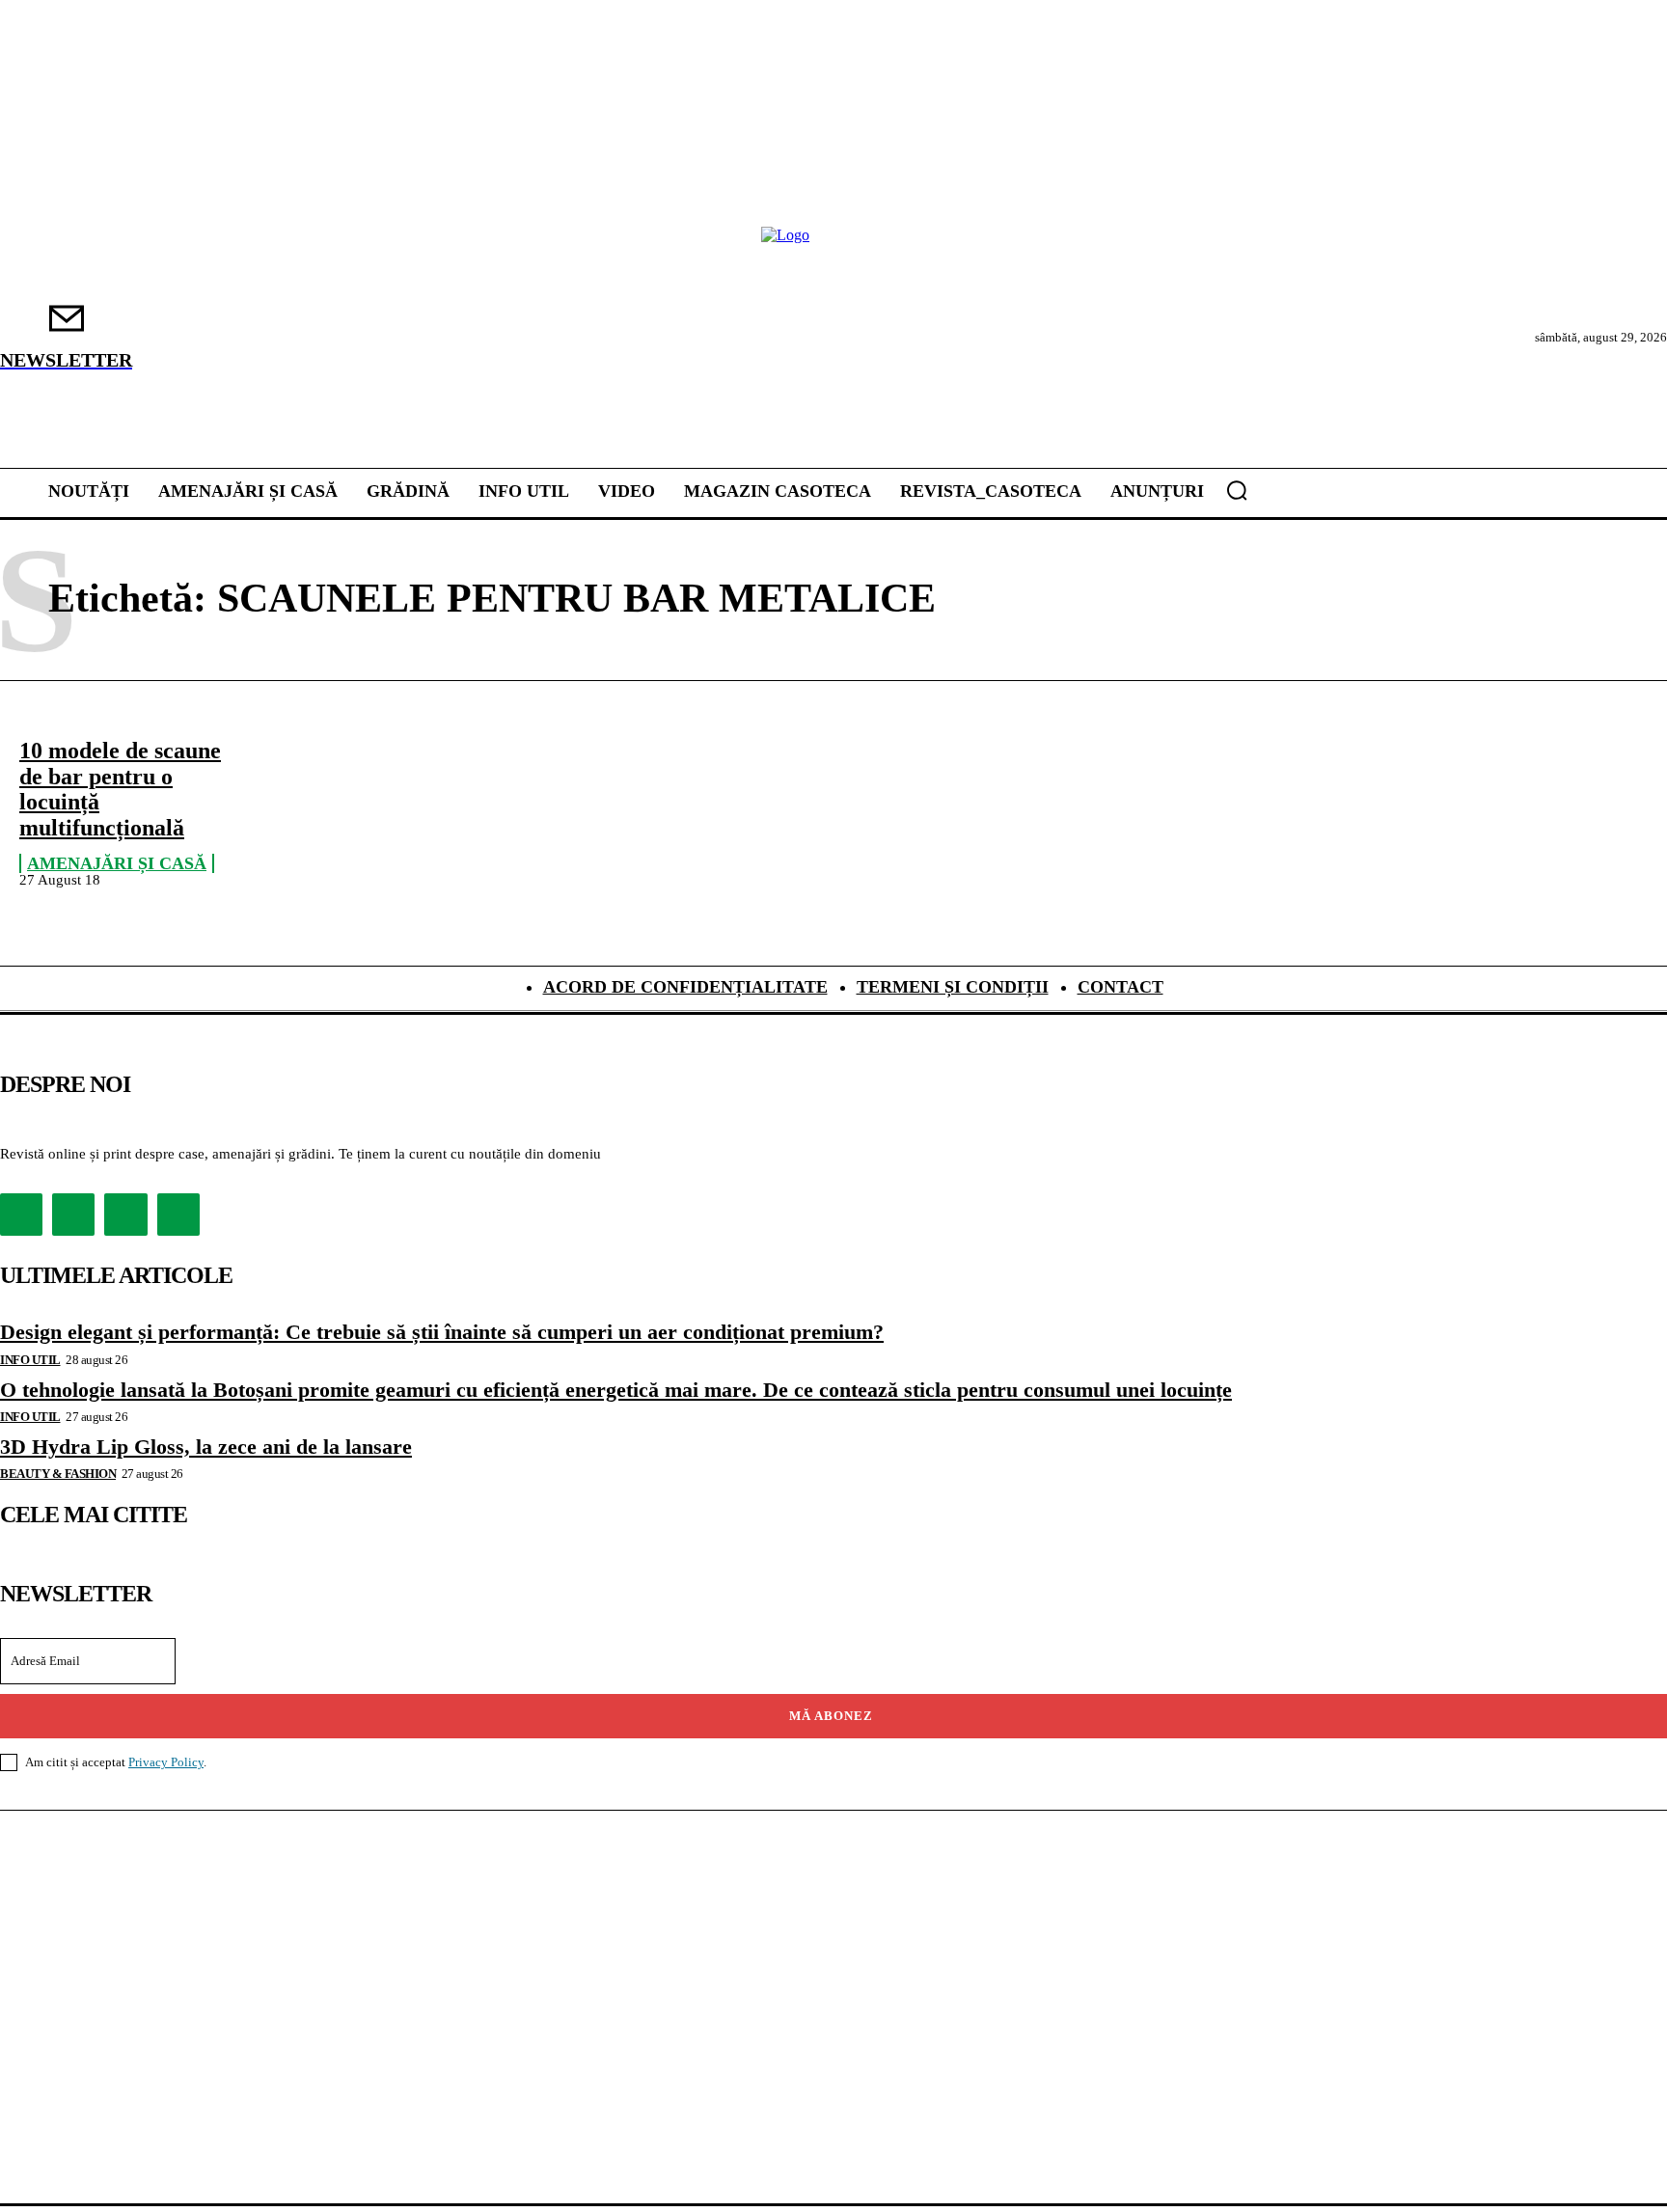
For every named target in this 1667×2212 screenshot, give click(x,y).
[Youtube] (178, 1215)
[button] (1237, 490)
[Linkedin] (125, 1215)
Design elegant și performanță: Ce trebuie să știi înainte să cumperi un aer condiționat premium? (442, 1332)
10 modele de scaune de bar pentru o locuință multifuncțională (120, 789)
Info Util (30, 1360)
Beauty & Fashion (58, 1474)
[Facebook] (21, 1215)
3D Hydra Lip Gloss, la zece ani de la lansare (206, 1447)
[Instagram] (73, 1215)
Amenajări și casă (117, 863)
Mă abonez (831, 1716)
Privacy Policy (166, 1762)
